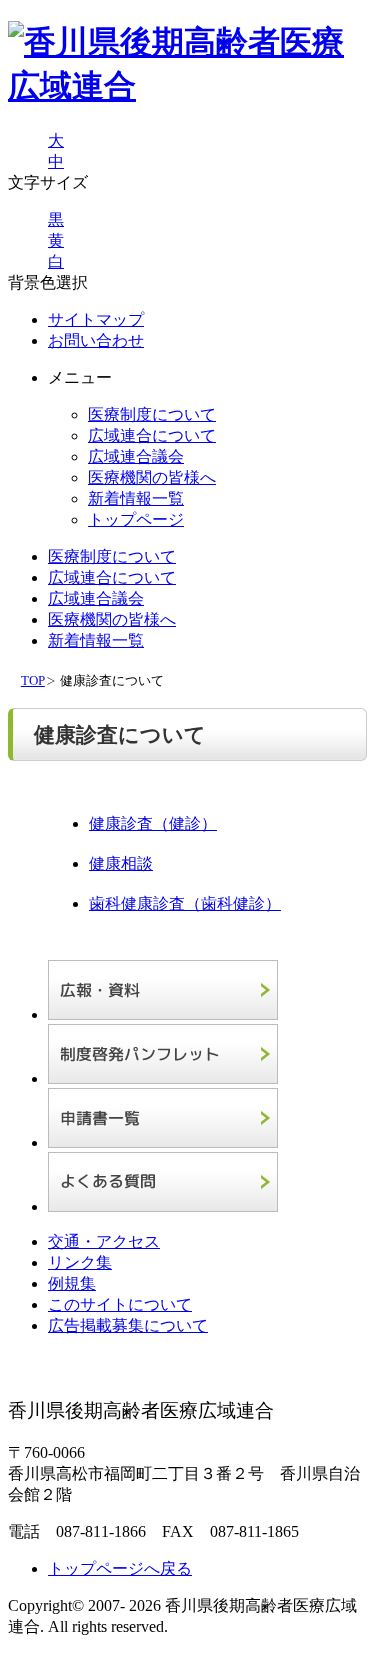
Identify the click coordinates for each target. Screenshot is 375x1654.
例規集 (72, 1283)
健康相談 (121, 863)
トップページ (136, 519)
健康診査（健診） (153, 823)
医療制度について (152, 414)
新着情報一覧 (136, 498)
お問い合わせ (96, 340)
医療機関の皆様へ (152, 477)
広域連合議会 (136, 456)
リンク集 (80, 1262)
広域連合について (152, 435)
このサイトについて (120, 1304)
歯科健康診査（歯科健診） (185, 903)
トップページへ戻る (120, 1568)
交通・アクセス (104, 1241)
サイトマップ (96, 319)
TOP (33, 681)
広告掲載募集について (128, 1325)
